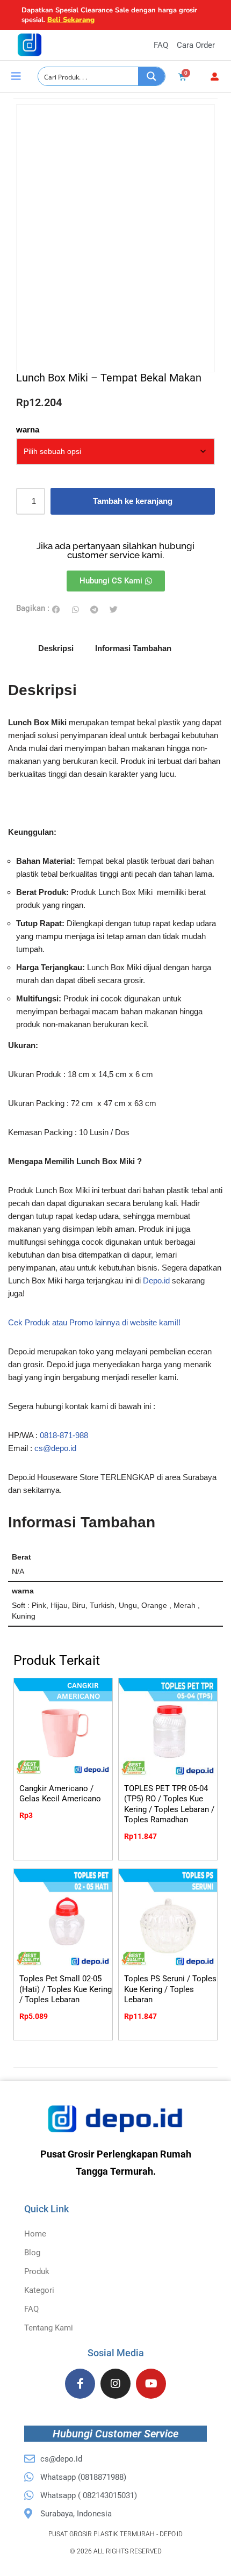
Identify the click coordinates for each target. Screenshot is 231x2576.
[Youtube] (151, 2384)
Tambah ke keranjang (133, 501)
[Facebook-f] (80, 2384)
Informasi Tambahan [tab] (133, 648)
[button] (56, 609)
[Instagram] (115, 2384)
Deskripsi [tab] (56, 648)
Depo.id (156, 1280)
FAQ (31, 2309)
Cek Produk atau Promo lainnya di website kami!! (94, 1322)
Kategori (39, 2290)
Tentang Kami (49, 2328)
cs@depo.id (55, 1448)
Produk (37, 2271)
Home (35, 2234)
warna (28, 430)
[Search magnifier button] (151, 76)
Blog (32, 2253)
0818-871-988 (64, 1435)
